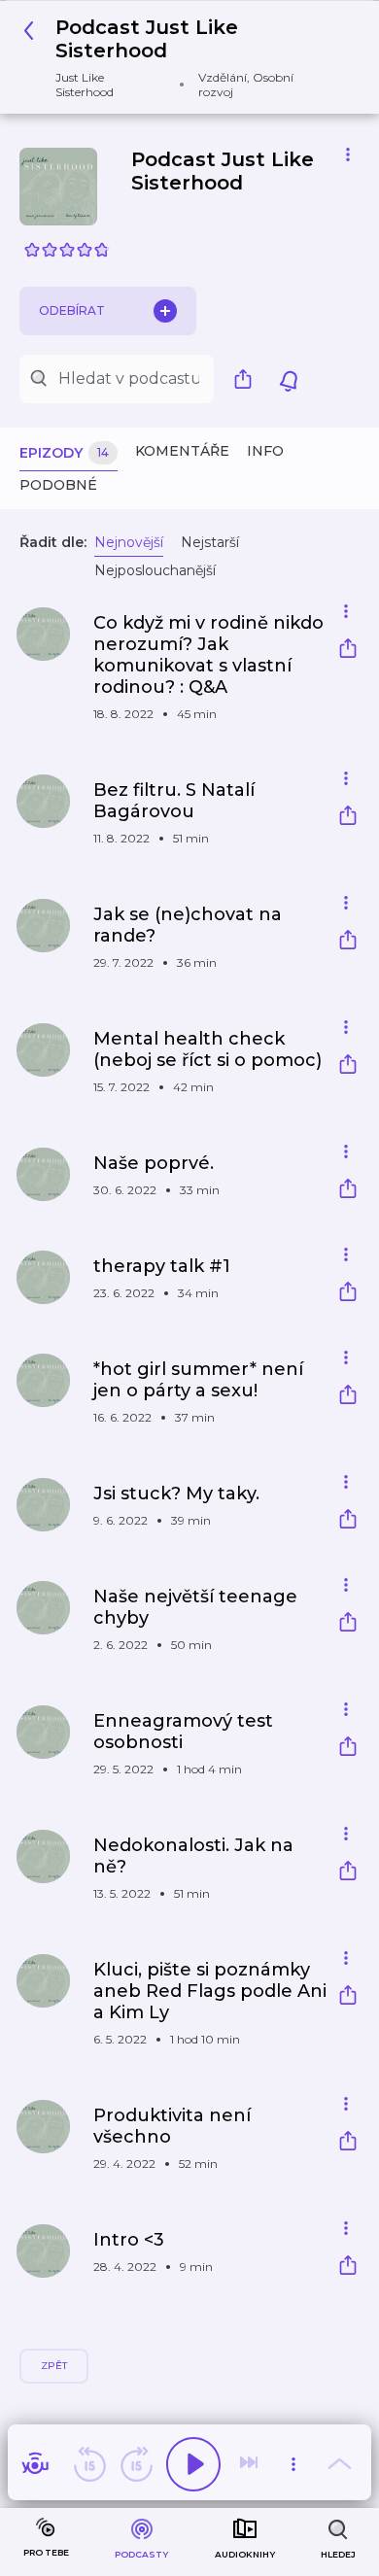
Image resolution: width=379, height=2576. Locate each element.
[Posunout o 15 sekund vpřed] (136, 2464)
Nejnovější (129, 542)
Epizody (64, 453)
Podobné (58, 485)
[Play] (193, 2464)
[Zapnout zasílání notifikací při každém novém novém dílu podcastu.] (289, 379)
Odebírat (72, 310)
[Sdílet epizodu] (348, 651)
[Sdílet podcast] (248, 379)
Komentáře (182, 451)
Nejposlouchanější (155, 570)
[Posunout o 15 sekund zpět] (89, 2464)
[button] (182, 57)
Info (265, 451)
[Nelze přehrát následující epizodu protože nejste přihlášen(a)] (251, 2464)
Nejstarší (210, 542)
